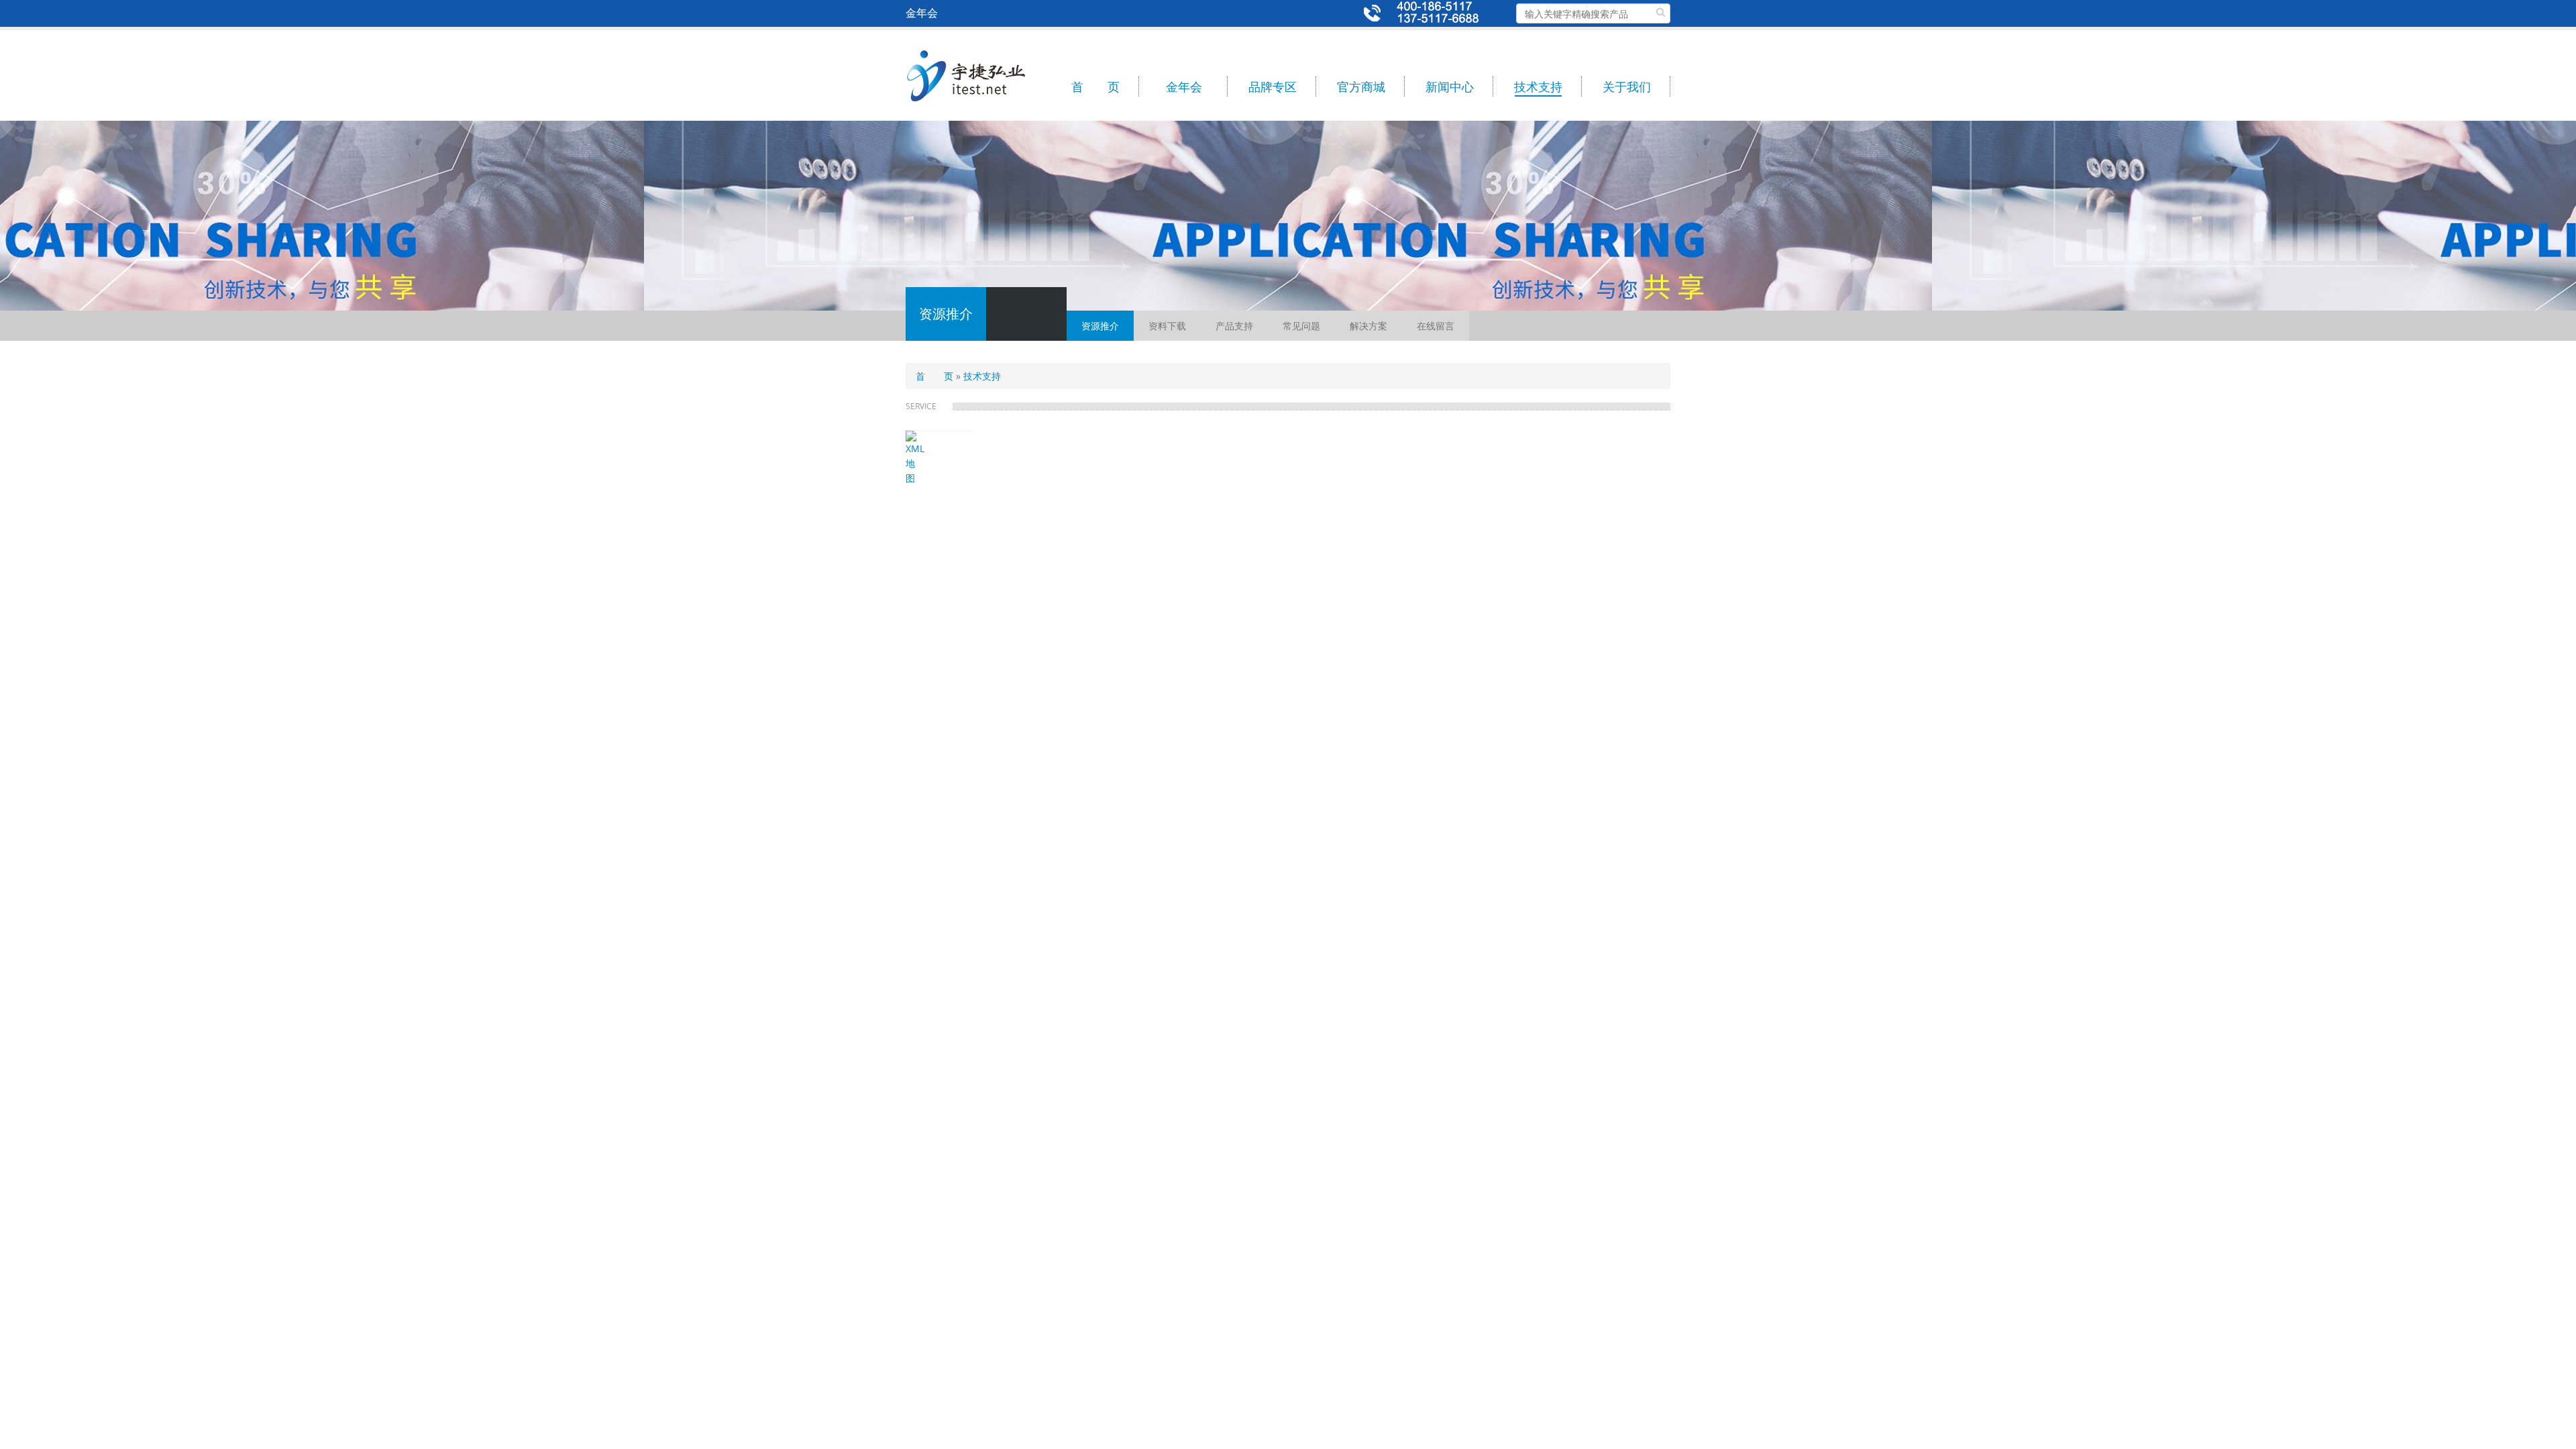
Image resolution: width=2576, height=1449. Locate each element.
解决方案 (1368, 326)
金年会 (1184, 87)
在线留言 (1436, 326)
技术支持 (1538, 87)
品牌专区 (1273, 87)
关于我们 (1627, 87)
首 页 (1095, 87)
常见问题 (1301, 326)
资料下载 (1167, 326)
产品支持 (1234, 326)
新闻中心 (1450, 87)
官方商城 (1361, 87)
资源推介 (1100, 326)
